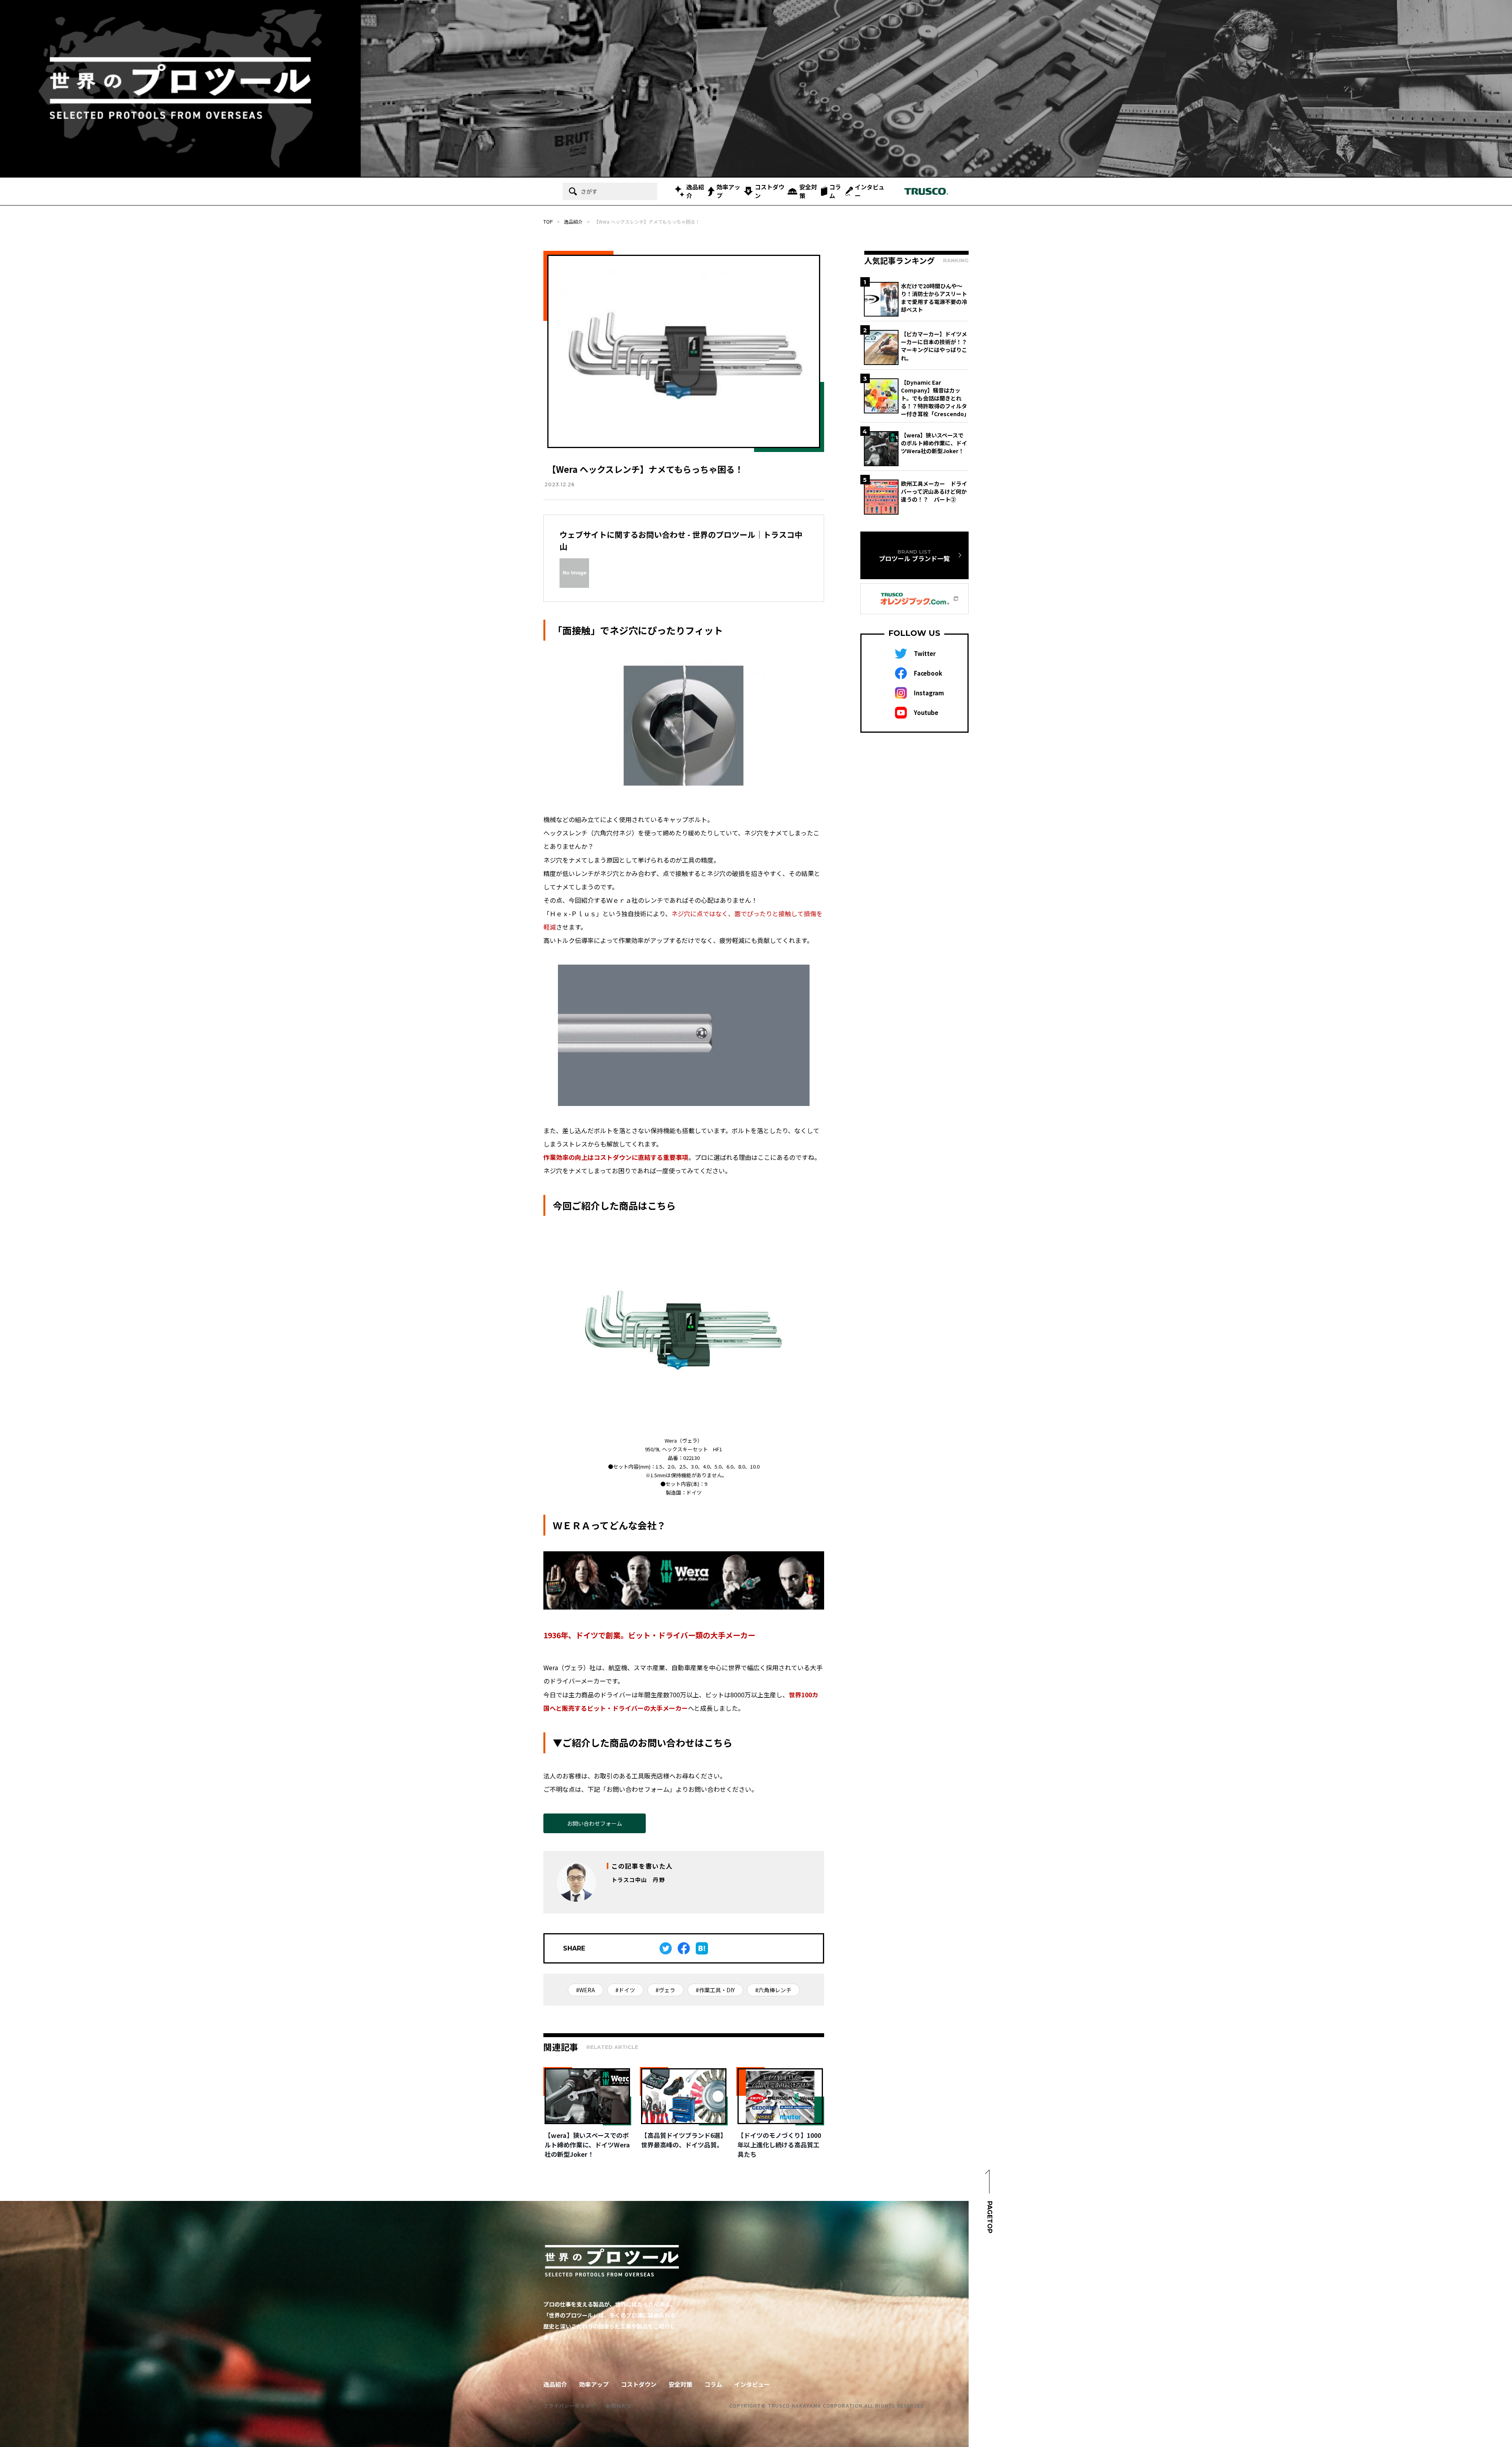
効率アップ (728, 191)
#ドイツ (625, 1990)
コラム (835, 191)
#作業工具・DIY (715, 1990)
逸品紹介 (695, 191)
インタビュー (870, 191)
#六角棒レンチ (773, 1990)
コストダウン (770, 191)
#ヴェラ (665, 1990)
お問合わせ (619, 2405)
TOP (548, 221)
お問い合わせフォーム (595, 1823)
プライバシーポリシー (570, 2405)
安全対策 (808, 191)
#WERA (586, 1990)
